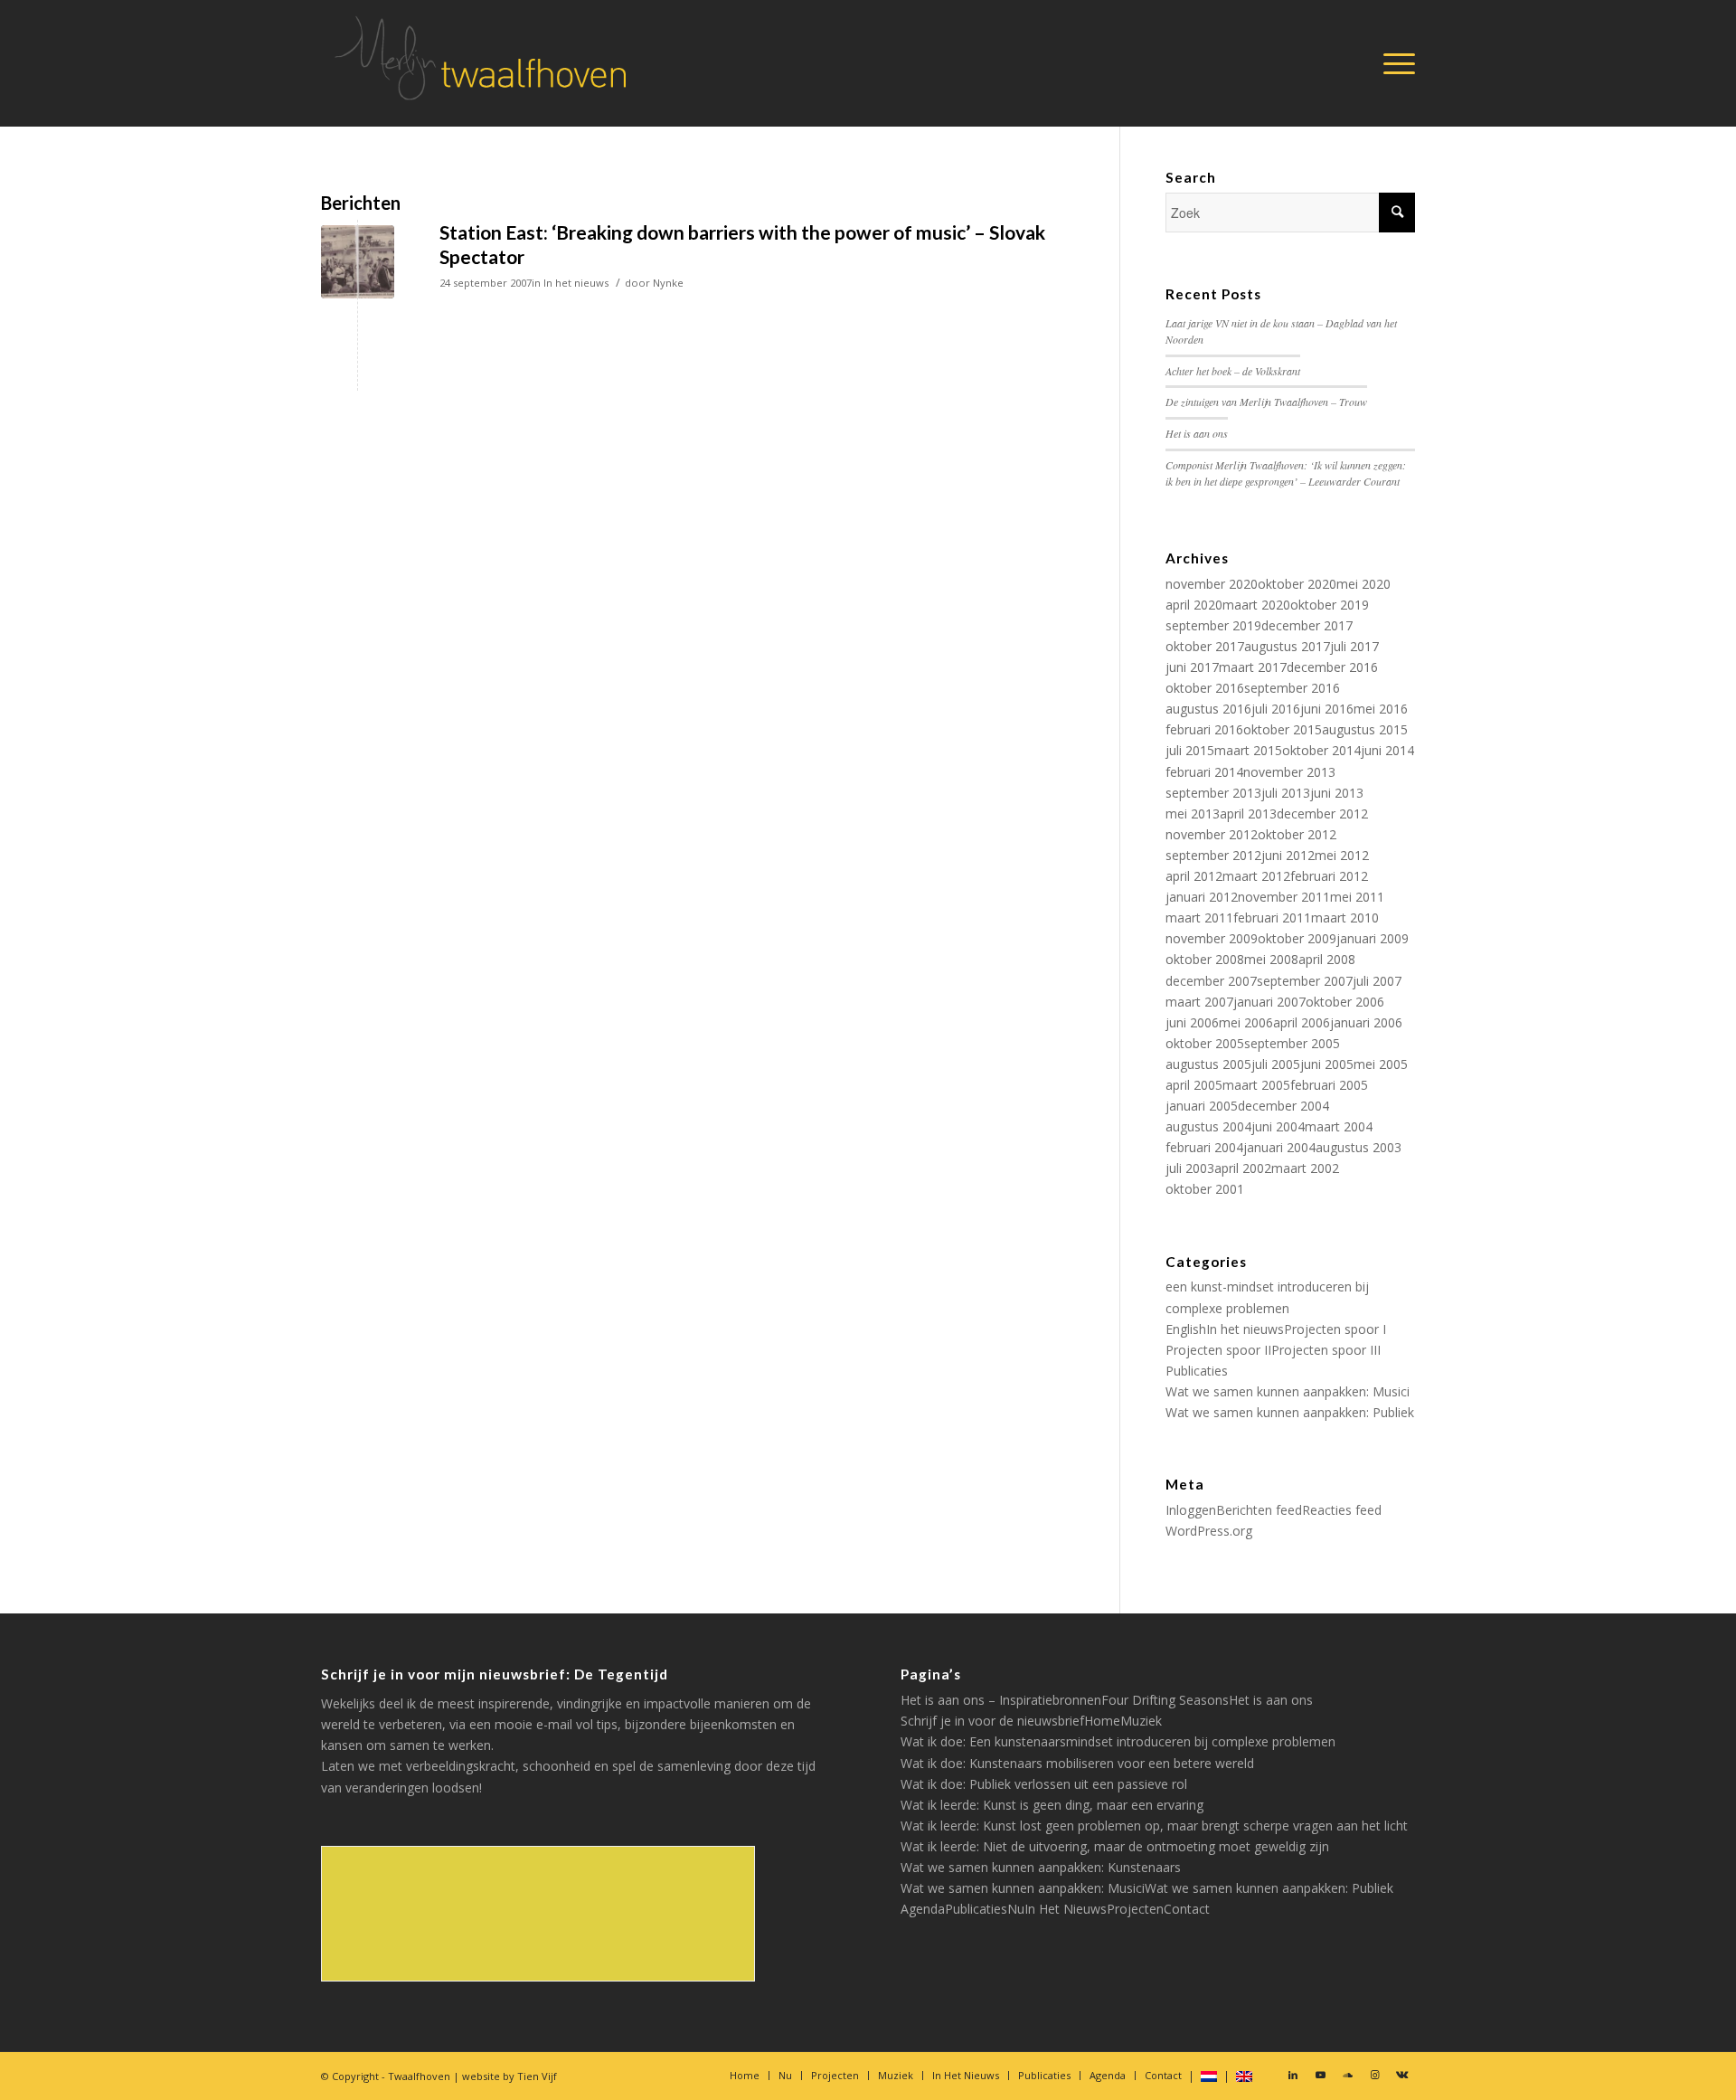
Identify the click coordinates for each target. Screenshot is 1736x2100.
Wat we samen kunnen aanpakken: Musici (1288, 1391)
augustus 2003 (1359, 1147)
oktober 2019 (1330, 605)
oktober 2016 (1205, 688)
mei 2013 (1193, 814)
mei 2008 (1271, 959)
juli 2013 (1286, 793)
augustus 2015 (1365, 729)
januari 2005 (1202, 1106)
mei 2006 (1246, 1022)
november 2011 (1284, 897)
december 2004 (1283, 1106)
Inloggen (1191, 1510)
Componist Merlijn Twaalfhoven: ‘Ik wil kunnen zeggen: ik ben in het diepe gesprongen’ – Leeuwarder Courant (1286, 473)
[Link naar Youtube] (1320, 2075)
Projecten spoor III (1326, 1350)
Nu (1016, 1909)
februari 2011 (1272, 918)
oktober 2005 (1205, 1043)
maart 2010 (1345, 918)
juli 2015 (1190, 750)
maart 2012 (1256, 876)
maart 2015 (1248, 750)
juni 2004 (1278, 1126)
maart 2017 (1253, 667)
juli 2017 (1354, 646)
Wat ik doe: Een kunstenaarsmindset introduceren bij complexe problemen (1118, 1741)
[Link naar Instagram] (1374, 2075)
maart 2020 (1256, 605)
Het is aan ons (1197, 433)
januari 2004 (1279, 1147)
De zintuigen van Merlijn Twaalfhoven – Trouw (1266, 402)
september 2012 (1213, 855)
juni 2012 (1288, 855)
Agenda (923, 1909)
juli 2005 (1276, 1064)
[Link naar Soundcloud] (1347, 2075)
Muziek (1141, 1721)
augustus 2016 (1208, 709)
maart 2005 (1256, 1085)
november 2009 (1212, 938)
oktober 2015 (1283, 729)
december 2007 (1211, 981)
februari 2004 (1204, 1147)
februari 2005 (1329, 1085)
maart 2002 (1305, 1168)
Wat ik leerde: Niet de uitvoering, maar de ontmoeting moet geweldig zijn (1115, 1846)
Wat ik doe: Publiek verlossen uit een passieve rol (1044, 1784)
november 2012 (1212, 834)
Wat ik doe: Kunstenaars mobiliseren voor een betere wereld (1077, 1763)
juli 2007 (1377, 981)
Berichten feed (1259, 1510)
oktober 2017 (1205, 646)
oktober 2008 (1205, 959)
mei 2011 (1357, 897)
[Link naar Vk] (1401, 2075)
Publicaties (1197, 1371)
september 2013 (1213, 793)
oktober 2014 (1321, 750)
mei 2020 (1363, 584)
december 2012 (1322, 814)
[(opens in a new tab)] (358, 262)
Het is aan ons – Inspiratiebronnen (1001, 1700)
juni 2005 (1327, 1064)
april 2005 (1194, 1085)
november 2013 (1289, 772)
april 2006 (1302, 1022)
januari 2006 (1366, 1022)
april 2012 (1194, 876)
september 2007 (1305, 981)
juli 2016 (1276, 709)
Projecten (1135, 1909)
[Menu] (1393, 63)
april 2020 (1194, 605)
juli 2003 (1190, 1168)
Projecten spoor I (1335, 1329)
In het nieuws (576, 283)
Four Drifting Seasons (1165, 1700)
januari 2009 (1373, 938)
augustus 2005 (1208, 1064)
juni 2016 (1327, 709)
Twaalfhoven (419, 2076)
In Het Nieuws (1066, 1909)
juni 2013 (1337, 793)
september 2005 (1292, 1043)
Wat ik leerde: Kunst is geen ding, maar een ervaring (1052, 1805)
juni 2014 (1387, 750)
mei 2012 (1342, 855)
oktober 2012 (1297, 834)
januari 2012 (1202, 897)
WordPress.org (1209, 1531)
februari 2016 (1204, 729)
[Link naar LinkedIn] (1293, 2075)
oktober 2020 (1297, 584)
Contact (1187, 1909)
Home (1102, 1721)
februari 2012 (1329, 876)
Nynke (668, 283)
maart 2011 (1199, 918)
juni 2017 (1192, 667)
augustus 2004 (1208, 1126)
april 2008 (1327, 959)
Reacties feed (1342, 1510)
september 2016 (1292, 688)
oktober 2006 (1345, 1002)
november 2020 (1212, 584)
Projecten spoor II (1218, 1350)
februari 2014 (1204, 772)
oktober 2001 (1205, 1189)
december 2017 (1307, 625)
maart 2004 (1339, 1126)
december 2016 (1332, 667)
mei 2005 (1381, 1064)
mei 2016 (1381, 709)
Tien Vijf (537, 2076)
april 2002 (1243, 1168)
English (1186, 1329)
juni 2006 (1192, 1022)
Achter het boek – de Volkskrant (1233, 371)
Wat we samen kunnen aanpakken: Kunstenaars (1041, 1867)
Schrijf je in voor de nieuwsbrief (992, 1721)
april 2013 (1248, 814)
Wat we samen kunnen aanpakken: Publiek (1290, 1412)
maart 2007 (1199, 1002)
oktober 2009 (1297, 938)
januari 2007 (1269, 1002)
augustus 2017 (1287, 646)
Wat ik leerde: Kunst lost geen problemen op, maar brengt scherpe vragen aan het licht (1154, 1826)
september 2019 (1213, 625)
